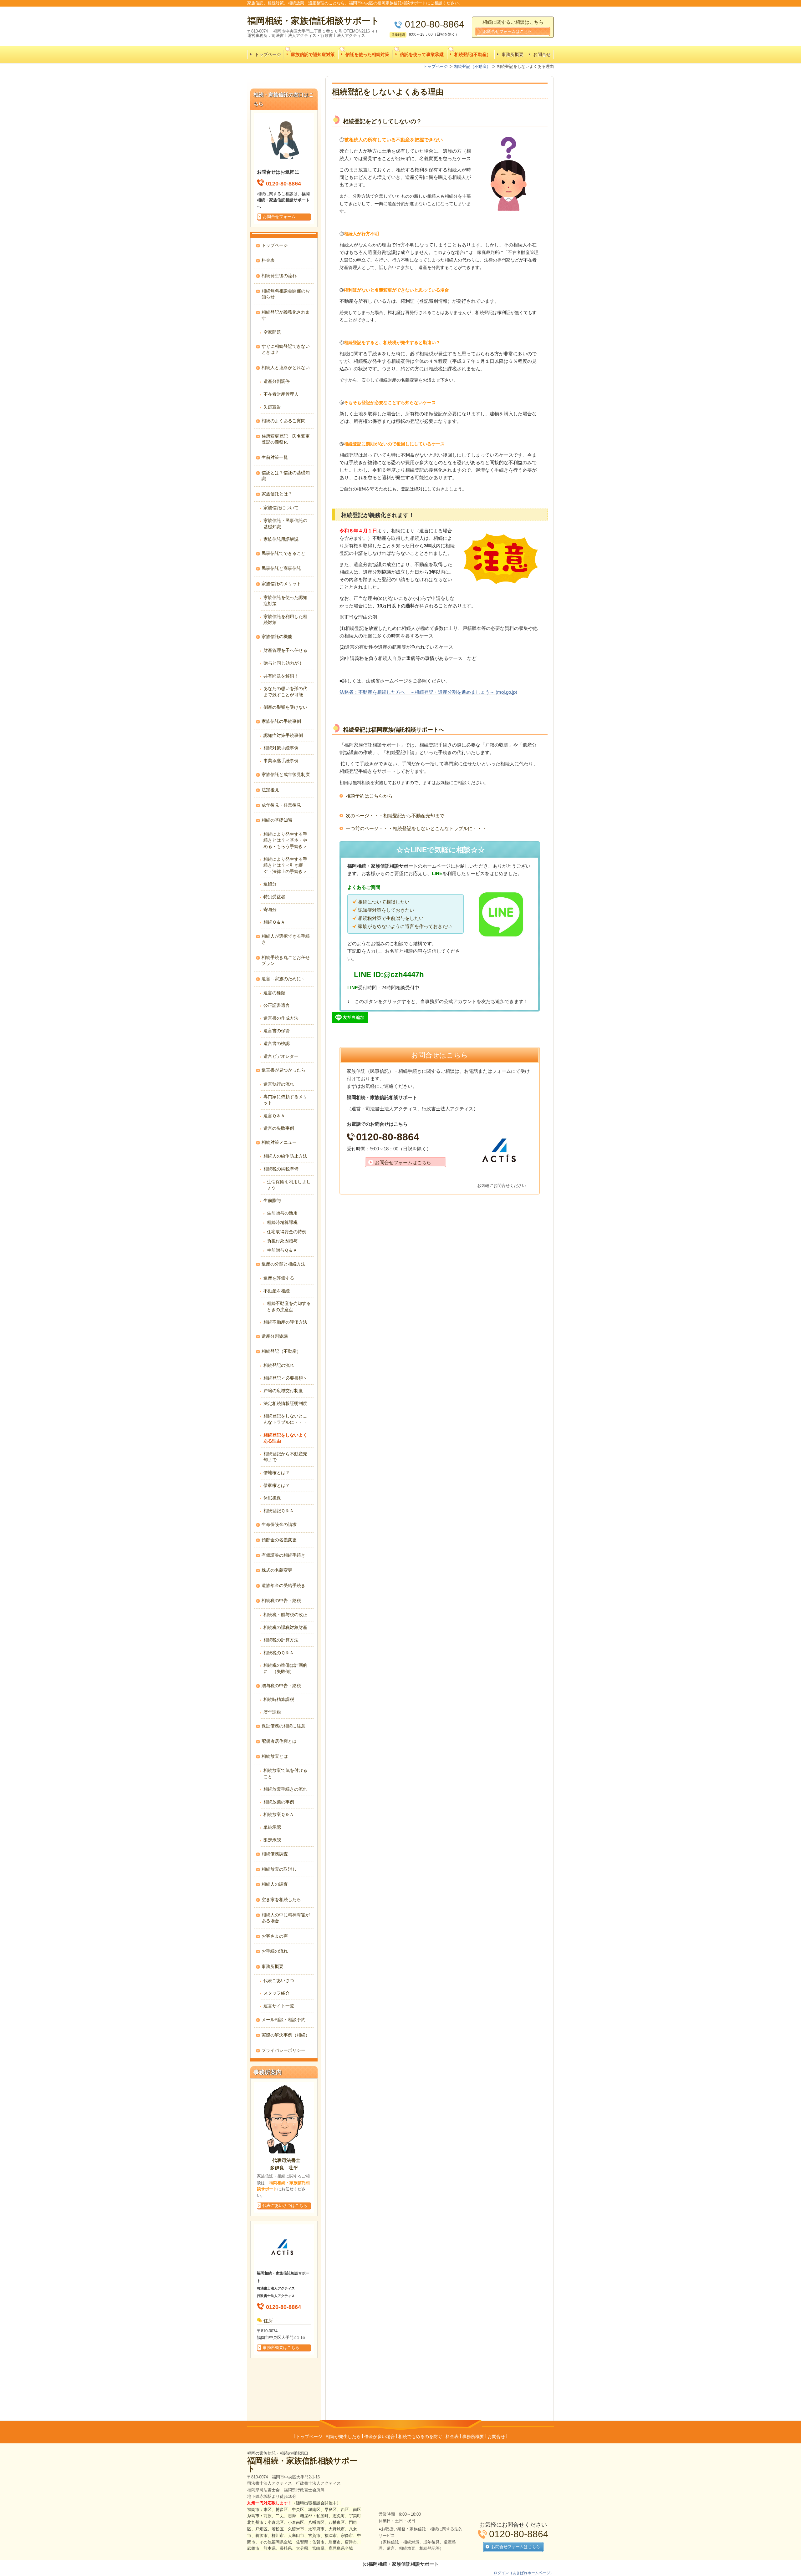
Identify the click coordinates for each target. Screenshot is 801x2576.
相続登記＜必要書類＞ (285, 1378)
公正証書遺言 (277, 1005)
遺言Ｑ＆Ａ (274, 1116)
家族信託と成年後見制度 (286, 774)
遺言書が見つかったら (283, 1070)
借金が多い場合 (380, 2437)
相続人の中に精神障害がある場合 (286, 1918)
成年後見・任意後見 (281, 805)
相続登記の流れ (279, 1365)
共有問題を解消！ (281, 676)
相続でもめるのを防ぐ (420, 2437)
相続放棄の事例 (279, 1802)
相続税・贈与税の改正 (285, 1615)
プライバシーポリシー (283, 2050)
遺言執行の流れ (279, 1084)
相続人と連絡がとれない (286, 368)
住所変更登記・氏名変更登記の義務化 (286, 439)
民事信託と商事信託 (281, 568)
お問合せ (542, 54)
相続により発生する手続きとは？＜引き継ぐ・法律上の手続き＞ (285, 865)
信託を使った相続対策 (367, 54)
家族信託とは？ (277, 494)
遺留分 (270, 884)
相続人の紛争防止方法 (285, 1156)
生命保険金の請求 (279, 1524)
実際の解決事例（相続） (286, 2035)
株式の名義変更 (277, 1570)
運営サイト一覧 (279, 2006)
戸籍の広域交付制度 (283, 1391)
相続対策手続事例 (281, 748)
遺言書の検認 (277, 1043)
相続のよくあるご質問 (283, 421)
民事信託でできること (283, 553)
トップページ (268, 54)
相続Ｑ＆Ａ (274, 922)
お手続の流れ (275, 1951)
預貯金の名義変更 (279, 1540)
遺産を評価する (279, 1278)
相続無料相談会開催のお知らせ (286, 294)
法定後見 (270, 790)
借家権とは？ (277, 1485)
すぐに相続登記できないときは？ (286, 349)
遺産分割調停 (277, 381)
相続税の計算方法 (281, 1640)
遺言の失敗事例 (279, 1128)
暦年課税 (272, 1712)
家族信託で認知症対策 (313, 54)
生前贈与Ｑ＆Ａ (282, 1250)
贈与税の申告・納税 (281, 1686)
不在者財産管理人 (281, 394)
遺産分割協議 (275, 1336)
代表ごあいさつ (279, 1980)
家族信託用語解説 (281, 539)
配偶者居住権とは (279, 1741)
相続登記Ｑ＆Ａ (279, 1511)
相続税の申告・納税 (281, 1600)
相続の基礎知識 (277, 820)
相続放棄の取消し (279, 1869)
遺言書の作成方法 (281, 1018)
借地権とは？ (277, 1473)
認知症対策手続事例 (283, 735)
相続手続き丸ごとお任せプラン (286, 961)
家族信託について (281, 508)
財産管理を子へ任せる (285, 650)
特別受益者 (274, 897)
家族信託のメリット (281, 584)
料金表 (268, 260)
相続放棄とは (275, 1756)
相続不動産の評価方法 (285, 1322)
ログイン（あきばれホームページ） (524, 2573)
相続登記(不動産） (473, 54)
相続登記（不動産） (281, 1351)
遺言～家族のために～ (283, 979)
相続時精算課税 (282, 1222)
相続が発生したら (343, 2437)
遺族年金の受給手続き (283, 1585)
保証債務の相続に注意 (283, 1726)
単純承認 (272, 1827)
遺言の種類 (274, 993)
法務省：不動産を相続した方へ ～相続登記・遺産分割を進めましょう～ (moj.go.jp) (428, 692)
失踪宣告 (272, 407)
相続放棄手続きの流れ (285, 1789)
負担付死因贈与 (282, 1241)
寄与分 (270, 910)
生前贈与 (272, 1200)
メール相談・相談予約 (283, 2020)
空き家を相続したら (281, 1899)
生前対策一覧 (275, 457)
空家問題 (272, 332)
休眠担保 (272, 1498)
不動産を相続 (277, 1291)
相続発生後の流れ (279, 276)
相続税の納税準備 (281, 1169)
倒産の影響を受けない (285, 707)
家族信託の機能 (277, 636)
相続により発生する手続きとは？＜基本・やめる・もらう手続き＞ (285, 840)
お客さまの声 (275, 1936)
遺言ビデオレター (281, 1056)
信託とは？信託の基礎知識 (286, 476)
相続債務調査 (275, 1854)
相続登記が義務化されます (286, 315)
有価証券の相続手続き (283, 1555)
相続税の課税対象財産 (285, 1627)
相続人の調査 (275, 1884)
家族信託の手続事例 (281, 721)
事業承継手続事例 (281, 761)
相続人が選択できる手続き (286, 939)
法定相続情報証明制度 (285, 1403)
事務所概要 (513, 54)
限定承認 (272, 1840)
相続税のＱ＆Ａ (279, 1653)
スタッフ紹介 (277, 1993)
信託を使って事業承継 (422, 54)
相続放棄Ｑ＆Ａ (279, 1814)
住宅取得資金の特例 (287, 1232)
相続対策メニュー (279, 1142)
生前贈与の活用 (282, 1213)
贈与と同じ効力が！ (283, 663)
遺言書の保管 (277, 1031)
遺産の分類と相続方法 (283, 1264)
